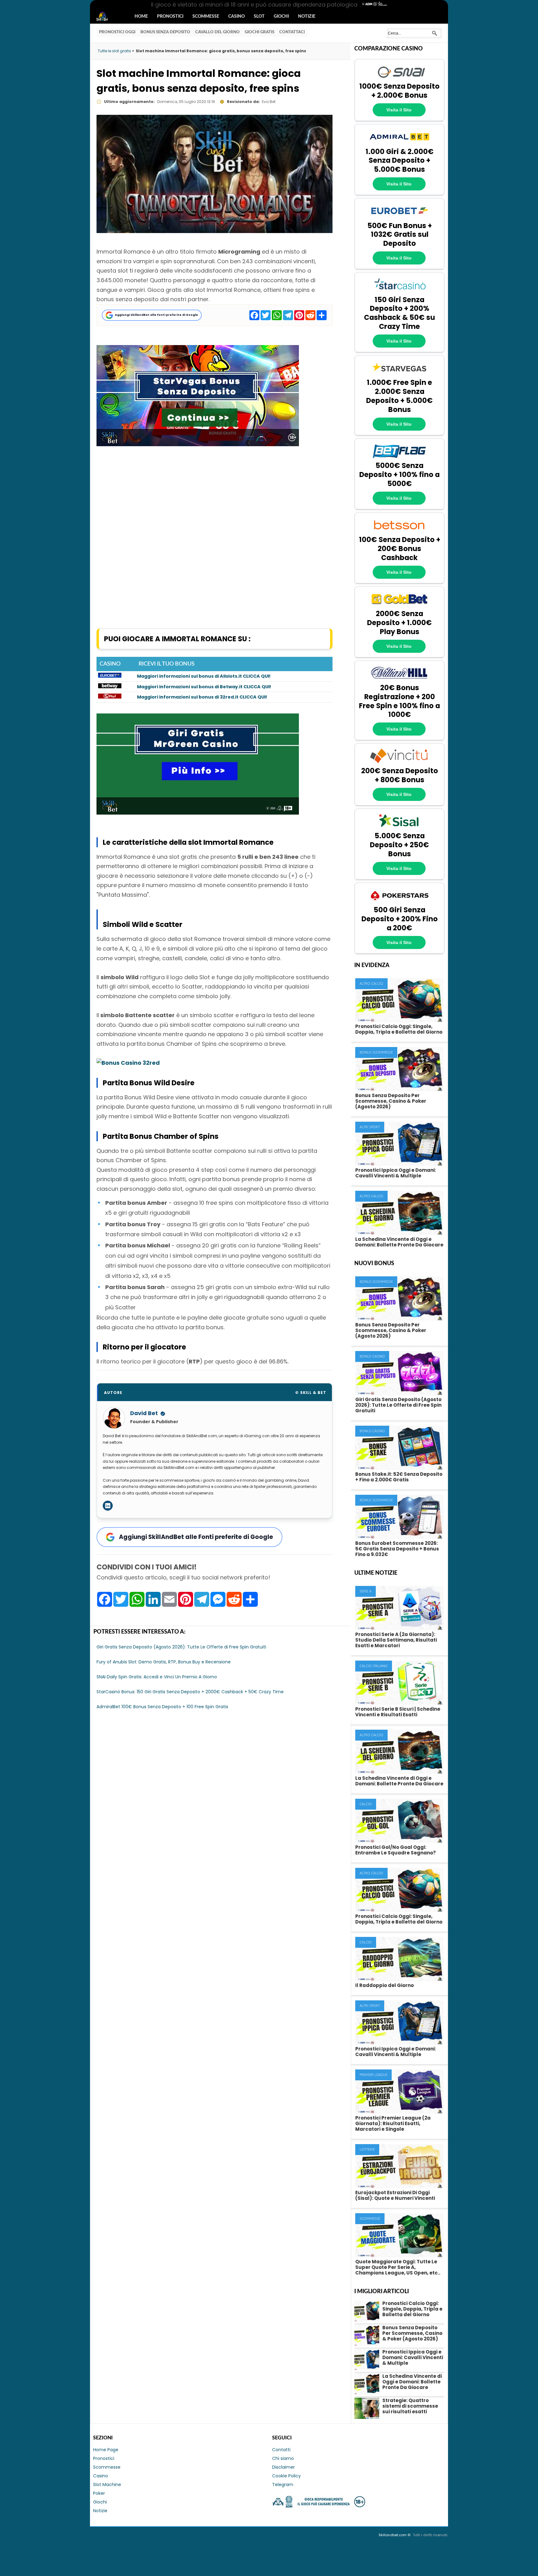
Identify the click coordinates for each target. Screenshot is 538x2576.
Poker (99, 2493)
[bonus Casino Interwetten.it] (110, 697)
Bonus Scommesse (376, 1052)
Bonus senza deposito (165, 32)
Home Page (106, 2450)
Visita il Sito (399, 110)
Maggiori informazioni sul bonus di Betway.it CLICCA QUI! (204, 687)
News (108, 17)
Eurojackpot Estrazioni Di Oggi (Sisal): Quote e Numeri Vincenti (395, 2195)
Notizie (307, 16)
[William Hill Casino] (399, 680)
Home (141, 16)
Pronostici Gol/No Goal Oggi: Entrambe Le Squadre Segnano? (396, 1850)
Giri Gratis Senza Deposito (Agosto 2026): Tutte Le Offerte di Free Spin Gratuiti (398, 1405)
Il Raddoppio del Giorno (385, 1985)
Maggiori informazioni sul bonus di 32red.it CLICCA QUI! (202, 697)
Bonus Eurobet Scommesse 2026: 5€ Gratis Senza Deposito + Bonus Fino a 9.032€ (397, 1549)
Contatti (281, 2450)
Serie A (366, 1591)
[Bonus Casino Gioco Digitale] (110, 687)
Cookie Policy (286, 2476)
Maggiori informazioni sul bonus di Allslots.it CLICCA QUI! (204, 676)
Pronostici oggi (117, 32)
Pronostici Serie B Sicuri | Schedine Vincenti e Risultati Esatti (398, 1712)
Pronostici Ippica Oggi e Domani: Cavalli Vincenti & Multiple (396, 1173)
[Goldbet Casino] (399, 606)
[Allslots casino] (110, 676)
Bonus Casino (372, 1356)
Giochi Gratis (260, 32)
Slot (259, 16)
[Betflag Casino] (399, 458)
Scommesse (206, 16)
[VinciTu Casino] (399, 763)
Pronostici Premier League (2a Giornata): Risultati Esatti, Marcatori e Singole (393, 2123)
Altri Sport (370, 1127)
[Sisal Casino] (399, 828)
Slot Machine (107, 2485)
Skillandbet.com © (395, 2535)
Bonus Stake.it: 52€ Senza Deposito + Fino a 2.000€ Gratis (399, 1477)
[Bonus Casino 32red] (128, 1063)
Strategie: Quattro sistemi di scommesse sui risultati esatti (410, 2406)
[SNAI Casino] (399, 78)
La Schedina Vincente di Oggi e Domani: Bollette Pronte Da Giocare (399, 1242)
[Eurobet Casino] (399, 217)
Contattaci (292, 32)
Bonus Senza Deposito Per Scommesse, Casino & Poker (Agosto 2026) (391, 1101)
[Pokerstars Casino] (399, 902)
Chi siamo (283, 2458)
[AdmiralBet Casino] (399, 143)
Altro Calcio (371, 984)
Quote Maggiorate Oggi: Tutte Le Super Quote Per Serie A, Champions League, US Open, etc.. (398, 2267)
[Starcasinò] (399, 292)
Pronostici (170, 16)
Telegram (283, 2485)
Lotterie (367, 2150)
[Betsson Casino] (399, 532)
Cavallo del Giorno (217, 32)
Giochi (281, 16)
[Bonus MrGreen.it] (198, 813)
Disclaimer (283, 2467)
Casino (236, 16)
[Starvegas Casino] (399, 375)
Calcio (366, 1804)
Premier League (373, 2075)
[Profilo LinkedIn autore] (108, 1506)
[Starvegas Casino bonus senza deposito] (198, 444)
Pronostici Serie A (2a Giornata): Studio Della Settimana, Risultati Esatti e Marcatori (396, 1640)
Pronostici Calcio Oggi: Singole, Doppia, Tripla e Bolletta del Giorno (399, 1029)
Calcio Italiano (374, 1666)
